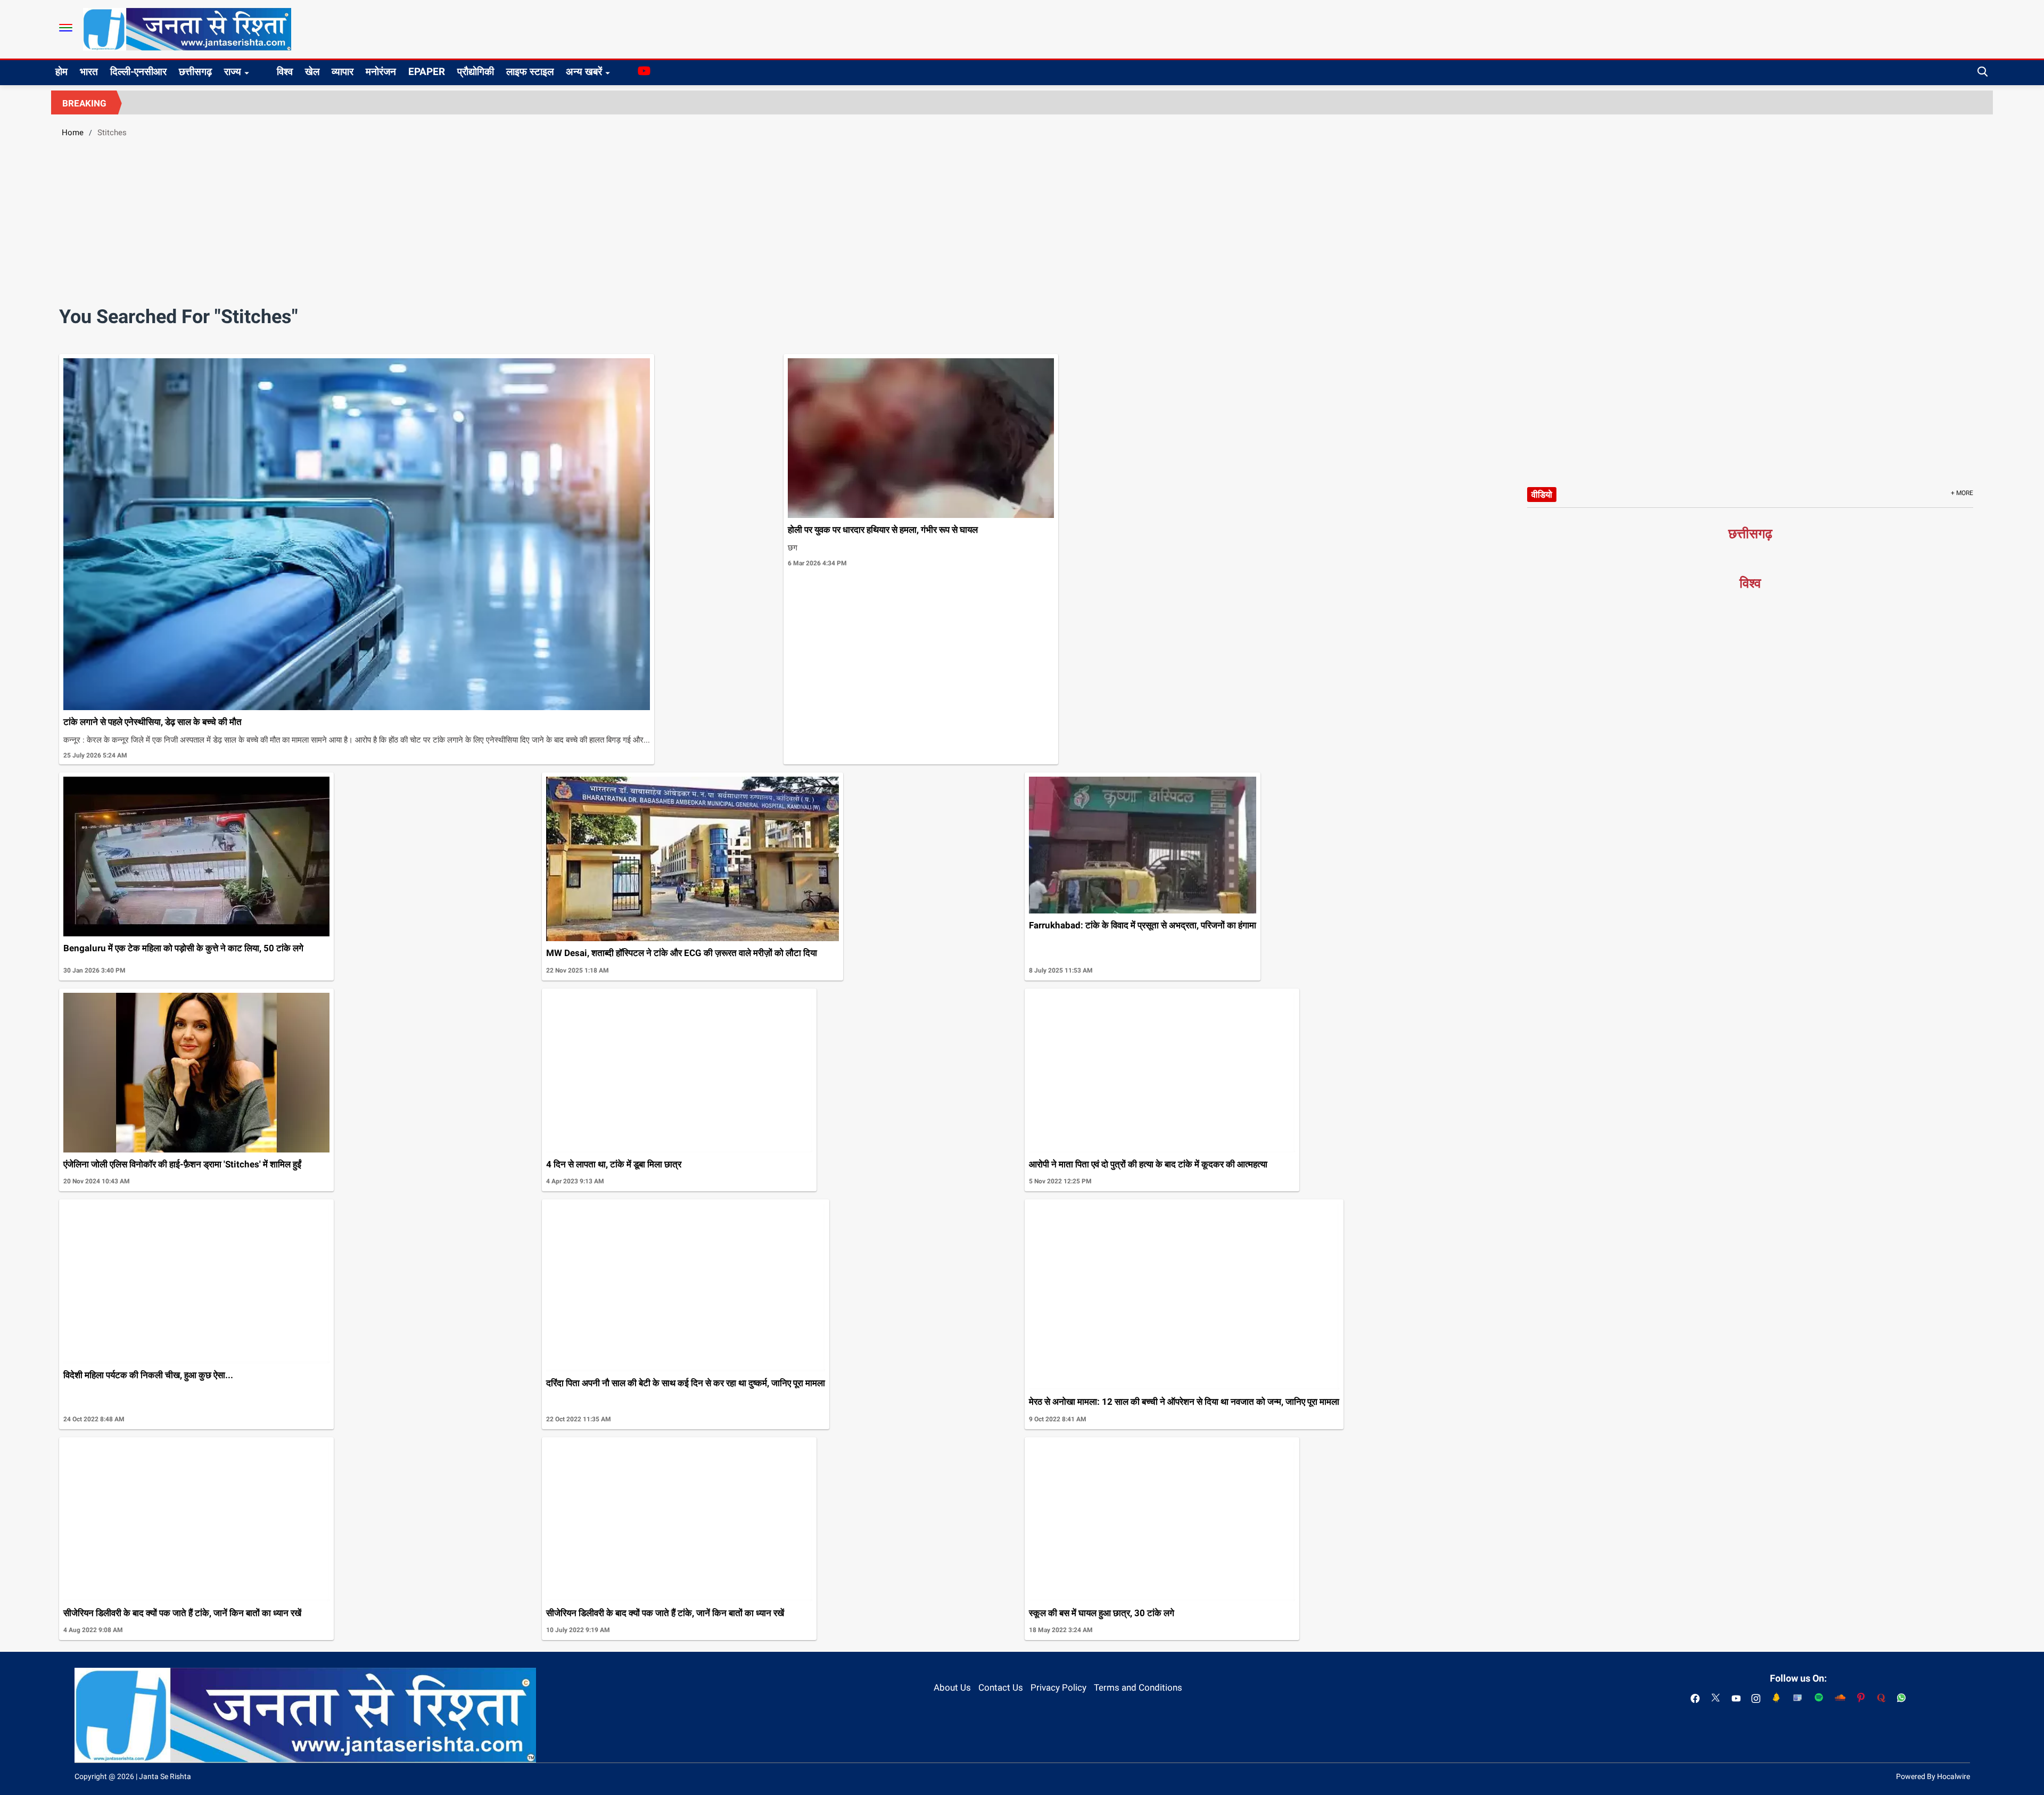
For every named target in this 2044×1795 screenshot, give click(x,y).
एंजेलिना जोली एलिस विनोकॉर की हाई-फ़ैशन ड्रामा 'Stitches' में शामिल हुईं (182, 1164)
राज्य (233, 72)
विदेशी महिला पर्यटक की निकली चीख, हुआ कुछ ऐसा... (148, 1375)
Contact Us (1001, 1687)
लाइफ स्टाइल (530, 72)
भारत (89, 72)
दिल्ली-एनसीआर (138, 72)
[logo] (187, 29)
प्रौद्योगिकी (476, 72)
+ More (1962, 493)
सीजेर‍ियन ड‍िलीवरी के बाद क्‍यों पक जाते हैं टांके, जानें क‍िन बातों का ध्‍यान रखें (182, 1613)
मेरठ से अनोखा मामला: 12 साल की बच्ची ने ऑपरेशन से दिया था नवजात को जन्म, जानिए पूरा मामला (1184, 1402)
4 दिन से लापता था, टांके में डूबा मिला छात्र (614, 1164)
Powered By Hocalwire (1933, 1776)
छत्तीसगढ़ (195, 72)
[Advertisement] (1022, 226)
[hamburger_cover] (66, 28)
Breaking (84, 103)
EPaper (427, 72)
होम (61, 72)
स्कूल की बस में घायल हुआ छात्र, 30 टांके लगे (1102, 1613)
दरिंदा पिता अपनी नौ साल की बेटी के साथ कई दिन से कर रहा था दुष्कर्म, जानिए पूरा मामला (686, 1383)
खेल (312, 72)
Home (73, 133)
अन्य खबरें (584, 72)
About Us (952, 1687)
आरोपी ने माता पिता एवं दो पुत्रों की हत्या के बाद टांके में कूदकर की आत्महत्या (1148, 1164)
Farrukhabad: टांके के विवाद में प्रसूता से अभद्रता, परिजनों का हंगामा (1143, 925)
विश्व (285, 72)
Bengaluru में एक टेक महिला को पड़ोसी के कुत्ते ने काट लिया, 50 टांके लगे (183, 948)
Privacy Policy (1058, 1687)
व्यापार (343, 72)
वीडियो (1542, 495)
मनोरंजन (381, 72)
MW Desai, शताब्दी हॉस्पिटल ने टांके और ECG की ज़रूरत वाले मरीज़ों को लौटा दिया (682, 953)
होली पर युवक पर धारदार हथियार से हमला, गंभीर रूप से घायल (883, 530)
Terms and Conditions (1138, 1687)
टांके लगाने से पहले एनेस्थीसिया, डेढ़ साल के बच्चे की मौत (153, 722)
